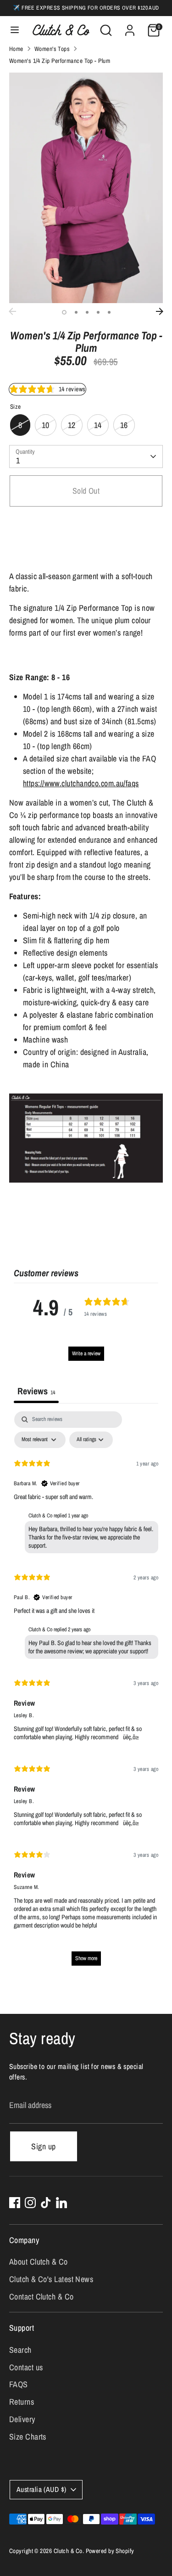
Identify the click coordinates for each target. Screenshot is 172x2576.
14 (98, 425)
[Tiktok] (46, 2203)
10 (46, 425)
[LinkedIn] (61, 2203)
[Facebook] (15, 2203)
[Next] (160, 311)
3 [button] (87, 312)
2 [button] (76, 312)
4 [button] (98, 312)
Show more (86, 1958)
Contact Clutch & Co (42, 2297)
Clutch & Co (68, 2551)
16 (124, 425)
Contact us (26, 2367)
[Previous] (12, 311)
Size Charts (28, 2437)
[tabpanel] (86, 1693)
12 (72, 425)
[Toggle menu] (15, 30)
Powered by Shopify (110, 2551)
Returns (22, 2402)
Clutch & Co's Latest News (51, 2279)
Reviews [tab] (36, 1391)
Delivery (22, 2419)
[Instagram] (30, 2203)
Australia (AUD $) (42, 2489)
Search (20, 2350)
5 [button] (109, 312)
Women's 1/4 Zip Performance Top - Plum (60, 61)
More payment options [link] (86, 548)
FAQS (19, 2384)
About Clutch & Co (39, 2262)
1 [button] (64, 312)
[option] (86, 188)
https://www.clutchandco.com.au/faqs (81, 783)
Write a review (86, 1353)
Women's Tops (52, 49)
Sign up (43, 2146)
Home (16, 49)
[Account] (130, 27)
